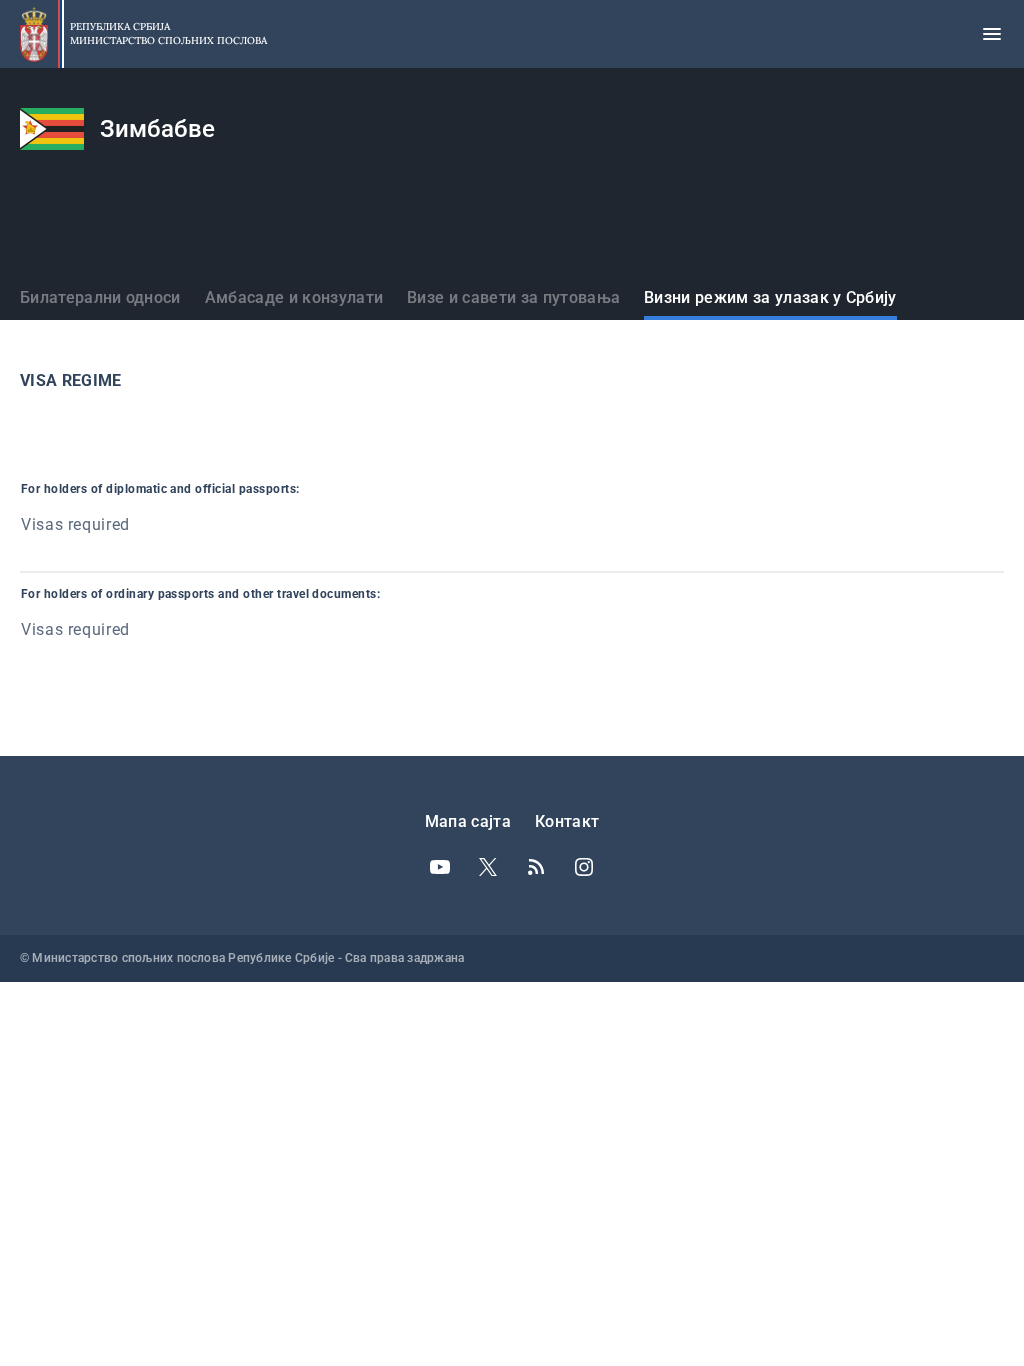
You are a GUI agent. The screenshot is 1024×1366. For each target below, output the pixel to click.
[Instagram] (584, 867)
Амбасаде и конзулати (294, 297)
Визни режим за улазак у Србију (770, 297)
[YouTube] (440, 867)
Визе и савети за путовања (513, 297)
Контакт (567, 821)
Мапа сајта (468, 821)
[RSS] (536, 867)
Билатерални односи (100, 297)
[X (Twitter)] (488, 867)
